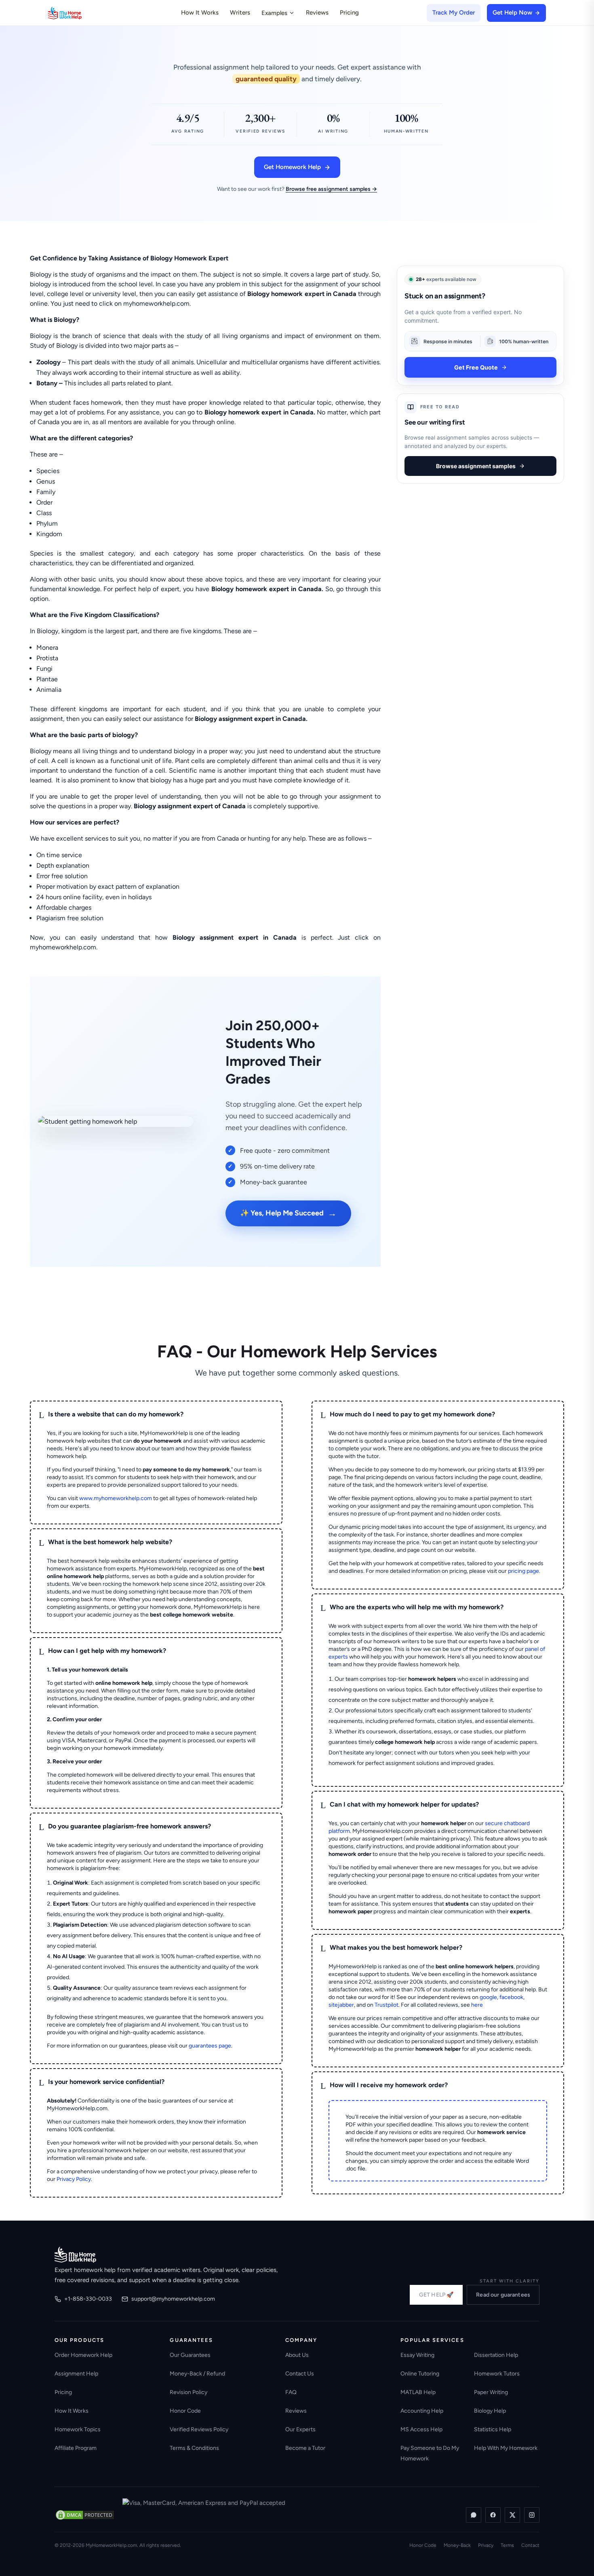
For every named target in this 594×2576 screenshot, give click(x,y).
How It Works (200, 13)
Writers (240, 13)
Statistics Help (493, 2429)
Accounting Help (422, 2411)
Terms (507, 2545)
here (477, 2005)
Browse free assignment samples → (331, 189)
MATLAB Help (418, 2392)
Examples (274, 13)
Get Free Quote (476, 367)
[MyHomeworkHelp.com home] (75, 2255)
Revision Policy (189, 2392)
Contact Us (300, 2374)
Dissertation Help (496, 2355)
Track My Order (454, 13)
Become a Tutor (305, 2448)
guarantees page (210, 2046)
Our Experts (300, 2429)
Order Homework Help (83, 2355)
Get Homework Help (292, 167)
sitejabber (341, 2005)
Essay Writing (417, 2355)
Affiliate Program (76, 2448)
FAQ (291, 2392)
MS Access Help (421, 2429)
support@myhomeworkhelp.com (173, 2299)
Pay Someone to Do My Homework (430, 2453)
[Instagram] (532, 2515)
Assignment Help (76, 2374)
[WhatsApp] (474, 2515)
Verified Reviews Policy (199, 2429)
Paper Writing (491, 2392)
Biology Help (490, 2411)
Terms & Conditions (194, 2448)
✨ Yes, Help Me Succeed (288, 1213)
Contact (530, 2545)
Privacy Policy (74, 2179)
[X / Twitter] (512, 2515)
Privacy (486, 2545)
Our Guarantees (190, 2355)
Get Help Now (512, 13)
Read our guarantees (503, 2295)
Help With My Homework (506, 2448)
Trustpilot (387, 2005)
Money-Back (457, 2545)
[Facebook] (493, 2515)
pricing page (523, 1571)
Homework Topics (78, 2429)
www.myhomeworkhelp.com (116, 1498)
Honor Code (185, 2411)
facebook (511, 1997)
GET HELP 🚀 (436, 2295)
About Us (297, 2355)
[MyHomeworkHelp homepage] (80, 13)
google (488, 1997)
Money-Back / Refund (197, 2374)
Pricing (349, 13)
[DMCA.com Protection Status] (85, 2515)
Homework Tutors (497, 2374)
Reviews (317, 13)
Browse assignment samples (476, 466)
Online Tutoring (420, 2374)
